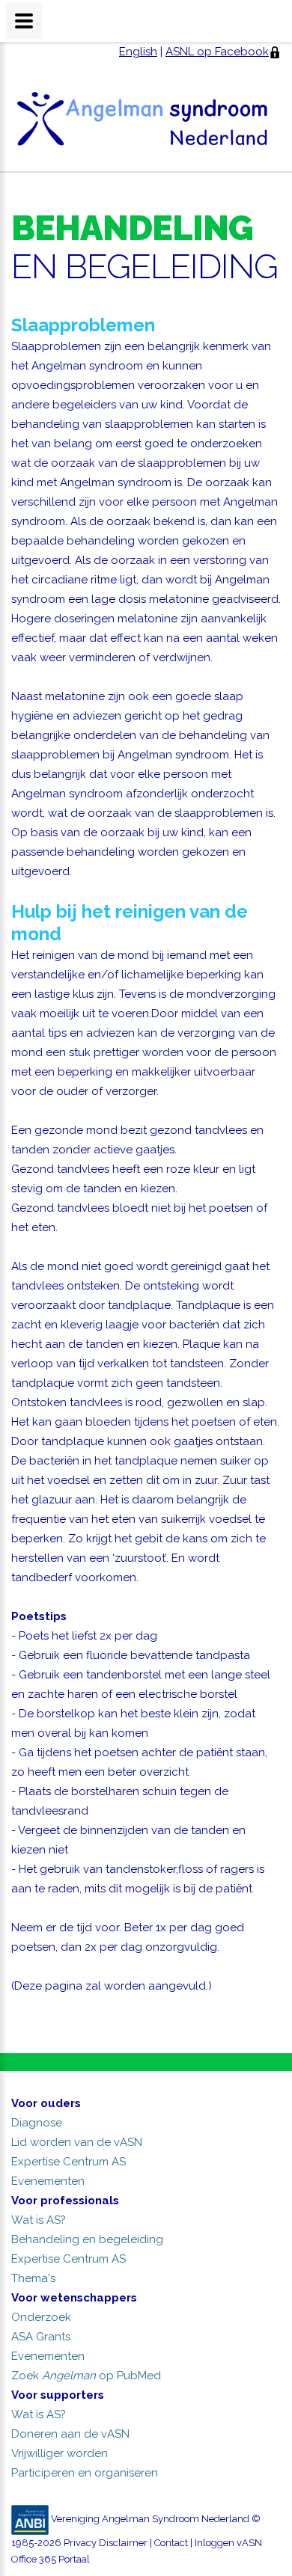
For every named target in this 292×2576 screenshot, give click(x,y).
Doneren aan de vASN (70, 2434)
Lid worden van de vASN (77, 2142)
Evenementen (48, 2181)
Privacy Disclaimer (106, 2543)
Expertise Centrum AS (69, 2162)
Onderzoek (41, 2317)
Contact (171, 2543)
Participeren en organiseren (85, 2473)
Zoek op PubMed (86, 2376)
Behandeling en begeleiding (87, 2239)
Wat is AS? (39, 2220)
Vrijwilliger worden (60, 2453)
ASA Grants (41, 2337)
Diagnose (37, 2123)
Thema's (33, 2278)
